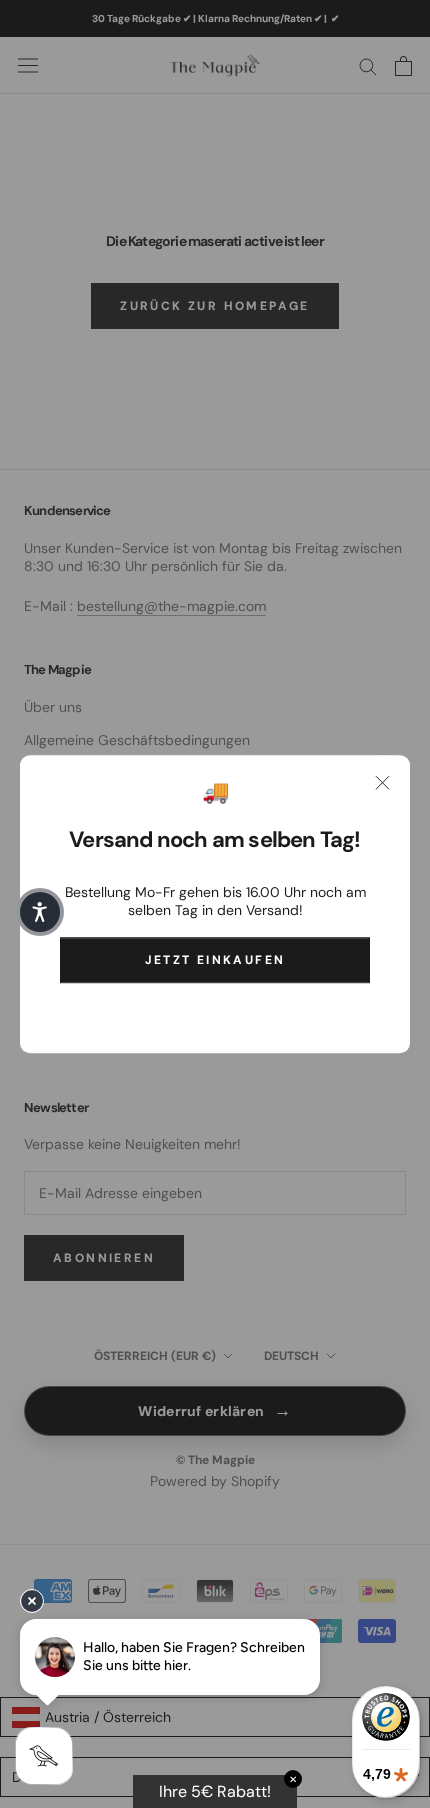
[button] (40, 912)
